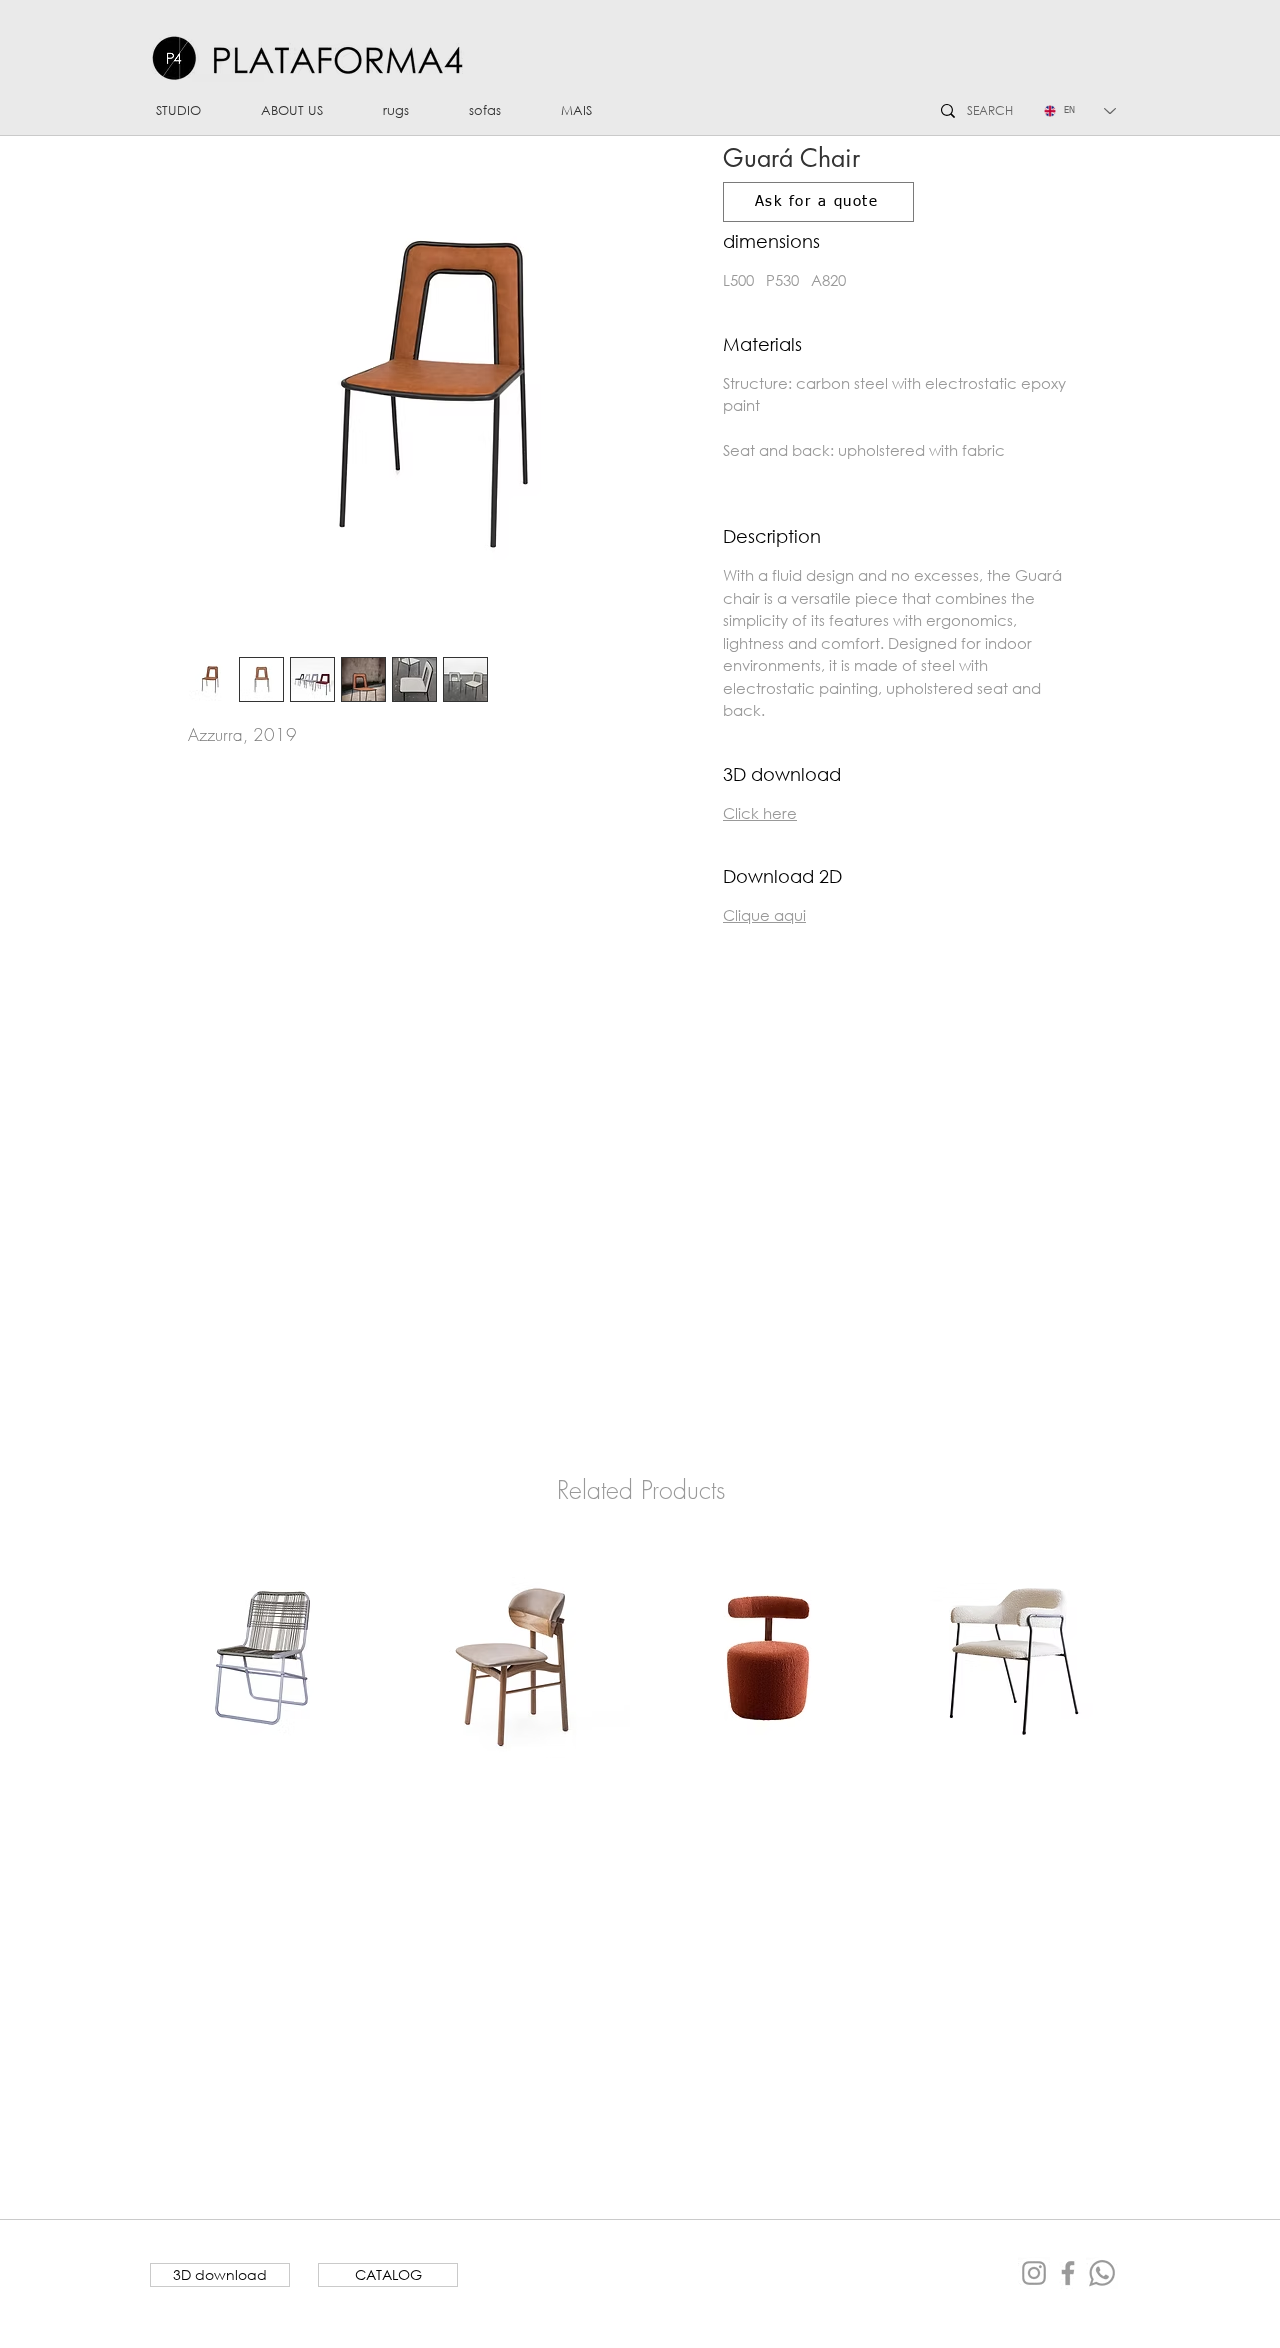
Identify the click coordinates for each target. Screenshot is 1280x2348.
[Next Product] (1160, 1657)
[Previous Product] (121, 1657)
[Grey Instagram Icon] (1034, 2273)
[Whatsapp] (1102, 2273)
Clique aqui (764, 915)
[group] (640, 1658)
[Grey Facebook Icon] (1068, 2273)
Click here (760, 813)
